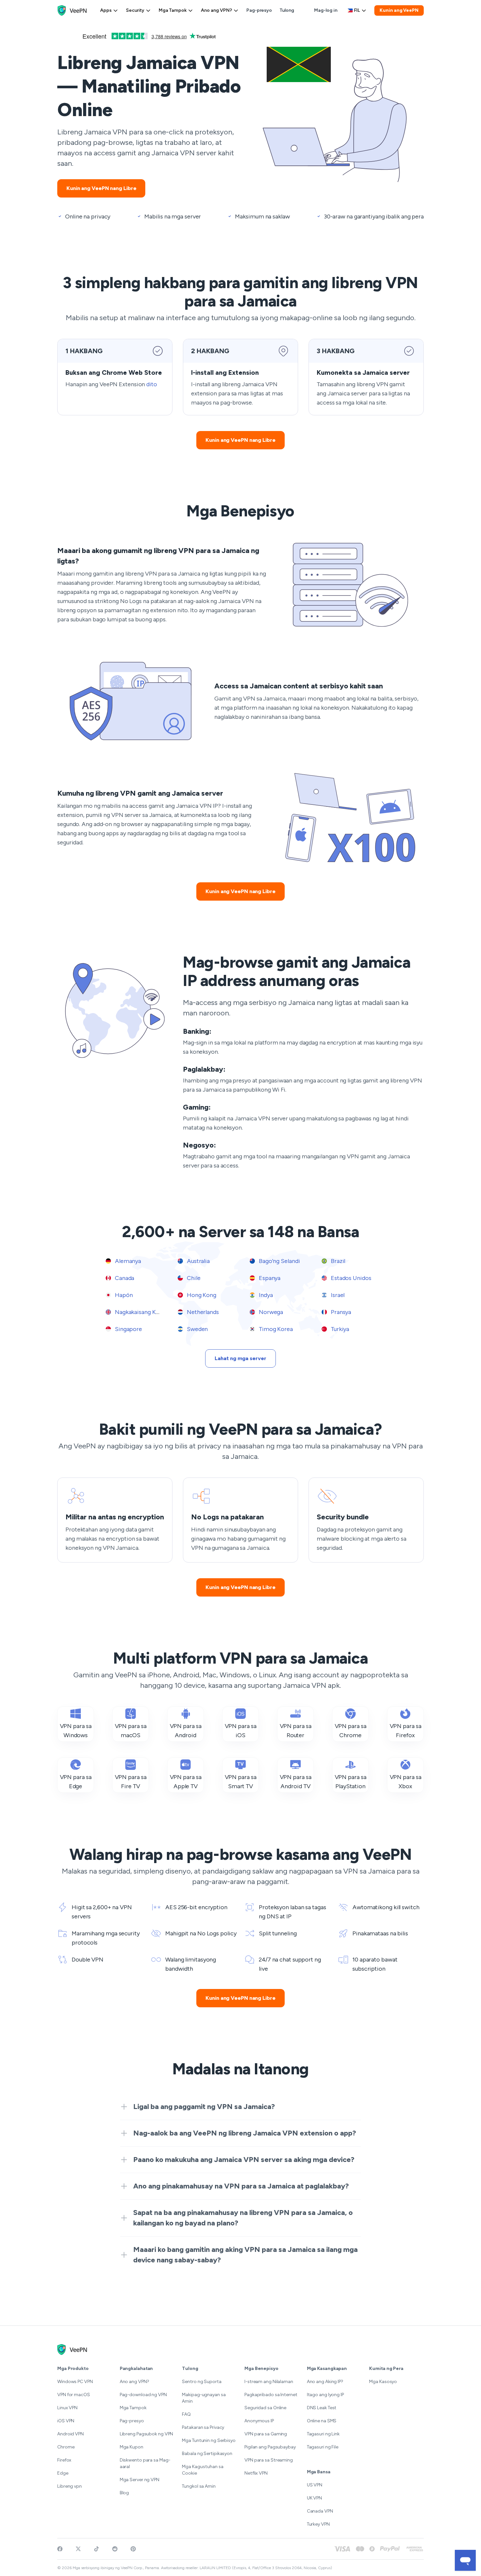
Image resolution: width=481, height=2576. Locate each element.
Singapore (128, 1329)
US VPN (315, 2485)
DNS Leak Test (322, 2408)
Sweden (197, 1329)
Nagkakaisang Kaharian (144, 1312)
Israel (337, 1295)
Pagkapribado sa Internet (271, 2395)
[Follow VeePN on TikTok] (97, 2549)
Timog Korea (275, 1329)
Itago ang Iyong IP (325, 2395)
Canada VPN (320, 2511)
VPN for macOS (74, 2395)
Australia (198, 1261)
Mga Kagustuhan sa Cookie (203, 2470)
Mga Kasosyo (383, 2382)
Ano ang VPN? (216, 10)
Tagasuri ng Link (323, 2434)
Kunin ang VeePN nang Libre (101, 188)
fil (357, 10)
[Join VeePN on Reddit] (115, 2549)
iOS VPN (66, 2421)
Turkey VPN (318, 2524)
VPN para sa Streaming (269, 2460)
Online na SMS (322, 2421)
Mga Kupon (132, 2447)
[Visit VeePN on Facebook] (60, 2549)
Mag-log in (326, 10)
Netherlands (202, 1312)
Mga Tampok (173, 10)
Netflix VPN (256, 2473)
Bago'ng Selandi (279, 1261)
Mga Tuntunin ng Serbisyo (209, 2440)
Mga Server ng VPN (140, 2480)
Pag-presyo (259, 10)
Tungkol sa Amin (199, 2486)
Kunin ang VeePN (399, 10)
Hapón (123, 1295)
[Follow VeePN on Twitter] (78, 2549)
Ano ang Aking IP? (325, 2382)
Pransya (340, 1312)
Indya (265, 1295)
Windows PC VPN (75, 2382)
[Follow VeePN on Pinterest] (133, 2549)
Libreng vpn (70, 2486)
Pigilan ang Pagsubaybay (270, 2447)
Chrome (66, 2447)
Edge (63, 2473)
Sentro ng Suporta (202, 2382)
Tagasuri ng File (323, 2447)
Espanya (269, 1278)
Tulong (287, 10)
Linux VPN (67, 2408)
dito (152, 384)
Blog (125, 2493)
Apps (106, 10)
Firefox (64, 2460)
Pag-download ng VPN (143, 2395)
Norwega (270, 1312)
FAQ (186, 2414)
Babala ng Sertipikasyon (207, 2454)
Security (135, 10)
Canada (124, 1278)
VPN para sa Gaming (266, 2434)
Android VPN (71, 2434)
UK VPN (314, 2498)
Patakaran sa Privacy (203, 2427)
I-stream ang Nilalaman (269, 2382)
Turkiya (339, 1329)
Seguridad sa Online (265, 2408)
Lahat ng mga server (240, 1358)
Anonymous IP (259, 2421)
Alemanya (127, 1261)
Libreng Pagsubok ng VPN (147, 2434)
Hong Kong (201, 1295)
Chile (193, 1278)
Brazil (337, 1261)
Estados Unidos (350, 1278)
